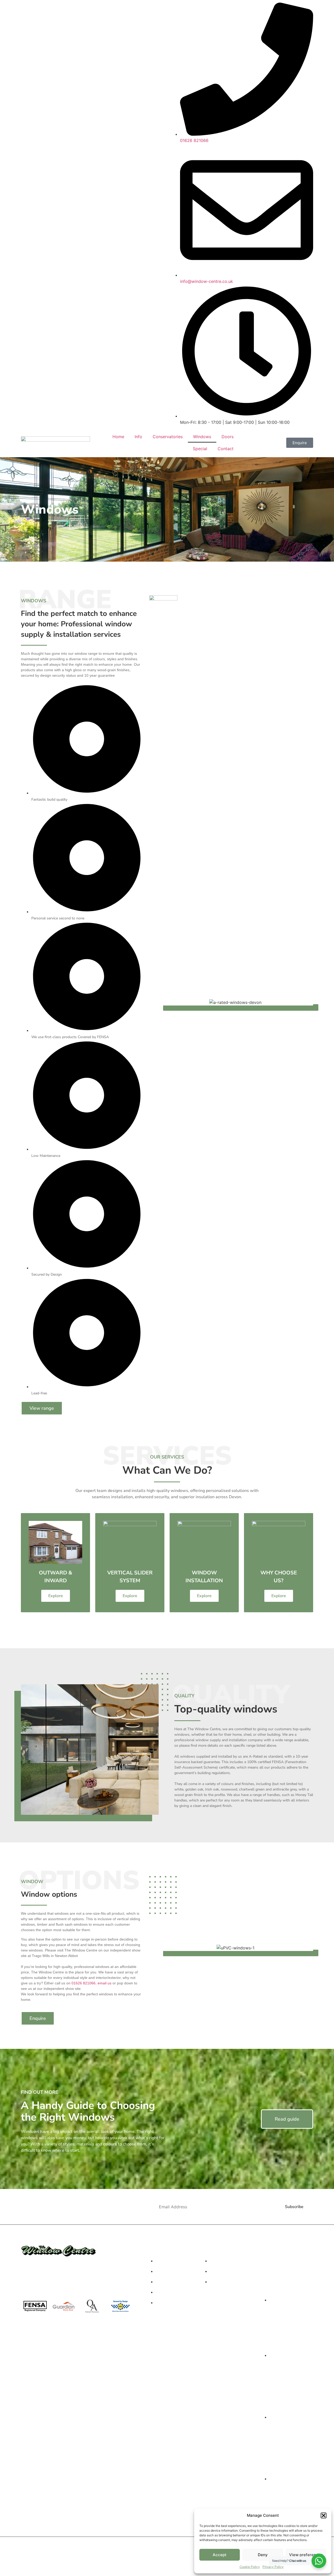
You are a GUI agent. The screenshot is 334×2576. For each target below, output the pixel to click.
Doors (228, 437)
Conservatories (168, 437)
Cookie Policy (250, 2567)
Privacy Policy (273, 2567)
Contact (226, 449)
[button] (324, 2515)
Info (138, 437)
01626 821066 (83, 1983)
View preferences (306, 2555)
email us (105, 1983)
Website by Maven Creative (167, 2566)
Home (118, 437)
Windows (202, 437)
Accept (220, 2555)
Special (200, 449)
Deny (263, 2555)
